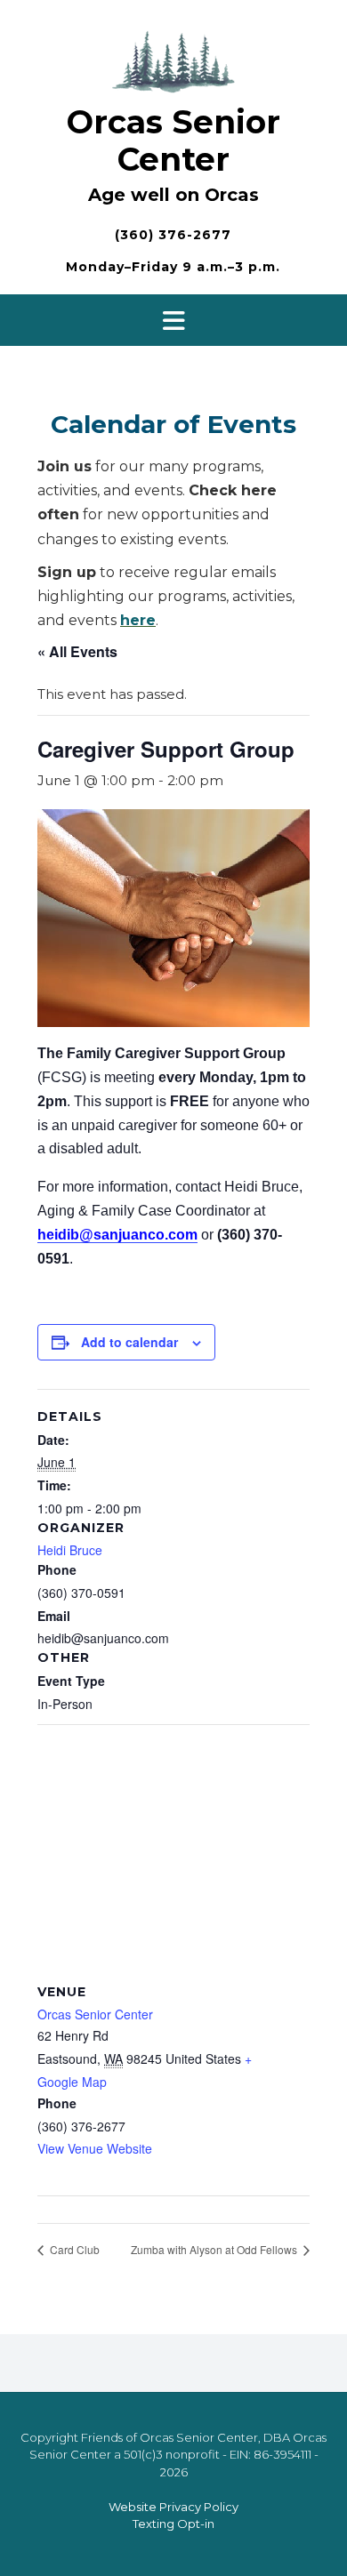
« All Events (77, 651)
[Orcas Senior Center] (173, 59)
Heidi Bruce (70, 1550)
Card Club (73, 2249)
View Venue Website (95, 2148)
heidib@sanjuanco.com (117, 1235)
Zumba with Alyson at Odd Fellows (215, 2249)
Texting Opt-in (173, 2524)
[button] (173, 320)
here (138, 620)
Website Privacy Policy (173, 2507)
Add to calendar (129, 1342)
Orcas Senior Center (173, 140)
